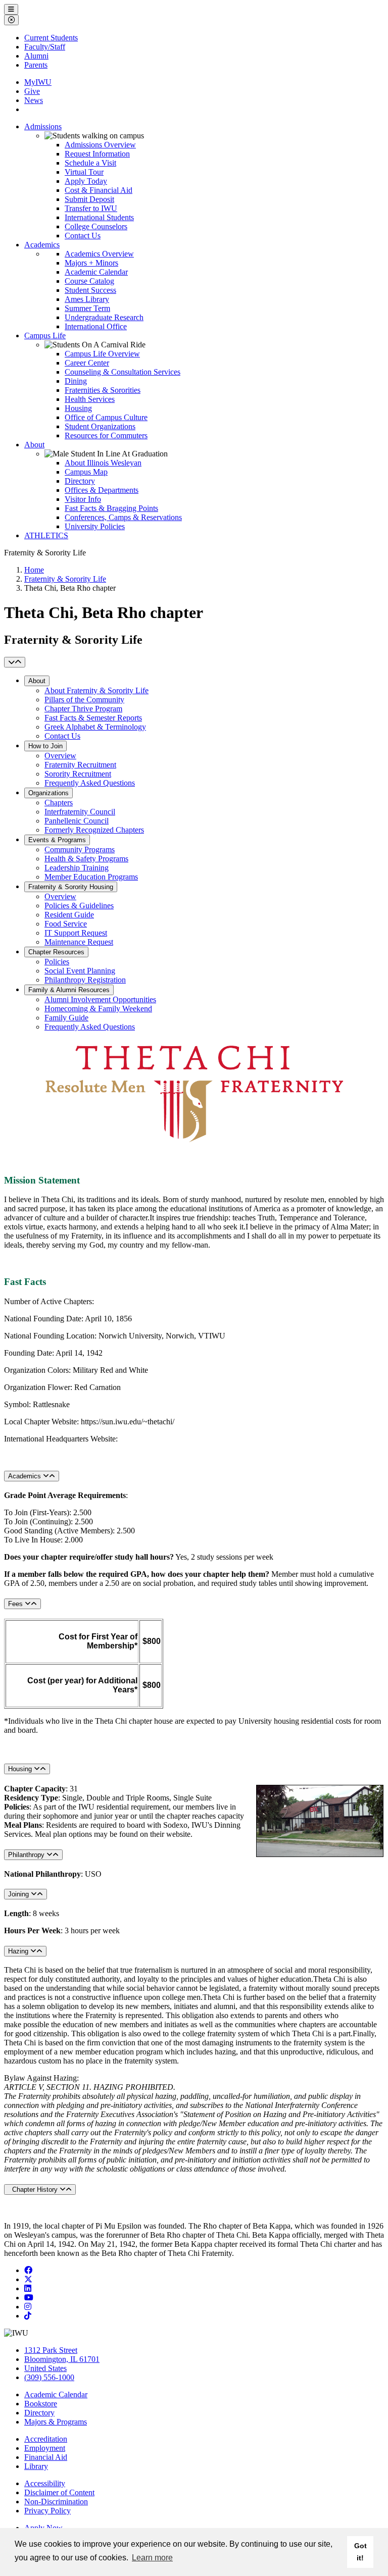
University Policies (95, 526)
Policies (57, 962)
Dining (76, 381)
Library (36, 2466)
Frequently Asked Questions (90, 783)
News (34, 100)
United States (45, 2368)
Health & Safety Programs (86, 859)
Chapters (59, 803)
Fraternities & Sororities (103, 390)
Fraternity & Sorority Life (65, 579)
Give (32, 91)
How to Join (45, 746)
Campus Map (86, 472)
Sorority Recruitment (78, 774)
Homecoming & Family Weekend (98, 1009)
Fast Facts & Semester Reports (93, 718)
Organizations (48, 793)
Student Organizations (100, 426)
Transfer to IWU (91, 208)
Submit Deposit (89, 199)
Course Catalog (89, 281)
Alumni (36, 56)
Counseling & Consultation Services (123, 372)
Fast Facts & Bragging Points (111, 508)
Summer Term (87, 308)
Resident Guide (69, 915)
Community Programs (80, 849)
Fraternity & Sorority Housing (71, 887)
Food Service (66, 924)
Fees (16, 1604)
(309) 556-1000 (49, 2377)
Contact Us (83, 236)
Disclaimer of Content (59, 2492)
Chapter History (34, 2189)
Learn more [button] (152, 2558)
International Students (99, 217)
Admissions (43, 126)
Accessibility (45, 2483)
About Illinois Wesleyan (103, 463)
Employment (45, 2448)
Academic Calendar (96, 272)
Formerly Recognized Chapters (94, 830)
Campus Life (45, 336)
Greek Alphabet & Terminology (95, 727)
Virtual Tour (84, 172)
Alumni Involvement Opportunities (100, 999)
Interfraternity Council (80, 812)
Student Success (90, 290)
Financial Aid (46, 2457)
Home (34, 570)
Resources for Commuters (106, 435)
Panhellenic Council (77, 821)
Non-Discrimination (56, 2502)
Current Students (51, 38)
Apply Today (86, 181)
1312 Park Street (51, 2350)
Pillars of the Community (84, 700)
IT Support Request (76, 933)
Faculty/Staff (45, 47)
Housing (78, 408)
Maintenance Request (79, 942)
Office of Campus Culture (106, 417)
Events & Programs (57, 840)
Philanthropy (27, 1855)
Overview (60, 756)
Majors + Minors (91, 263)
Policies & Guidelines (79, 906)
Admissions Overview (100, 145)
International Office (96, 326)
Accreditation (46, 2439)
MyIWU (38, 82)
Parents (36, 65)
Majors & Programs (56, 2422)
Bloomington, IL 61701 (62, 2359)
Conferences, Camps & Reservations (123, 517)
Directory (80, 481)
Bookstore (41, 2404)
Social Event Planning (80, 971)
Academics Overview (99, 254)
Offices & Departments (102, 490)
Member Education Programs (91, 877)
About (34, 445)
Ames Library (87, 299)
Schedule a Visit (90, 163)
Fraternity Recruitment (80, 765)
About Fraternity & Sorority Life (96, 690)
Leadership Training (77, 868)
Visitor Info (83, 499)
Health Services (90, 399)
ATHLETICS (46, 535)
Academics (42, 245)
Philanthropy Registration (85, 980)
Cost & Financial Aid (99, 190)
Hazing (19, 1951)
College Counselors (96, 226)
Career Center (87, 363)
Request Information (97, 154)
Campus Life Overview (102, 354)
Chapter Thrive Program (83, 709)
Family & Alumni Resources (69, 990)
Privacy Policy (47, 2511)
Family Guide (66, 1018)
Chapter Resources (56, 952)
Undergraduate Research (104, 317)
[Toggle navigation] (15, 662)
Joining (19, 1894)
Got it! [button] (360, 2552)
